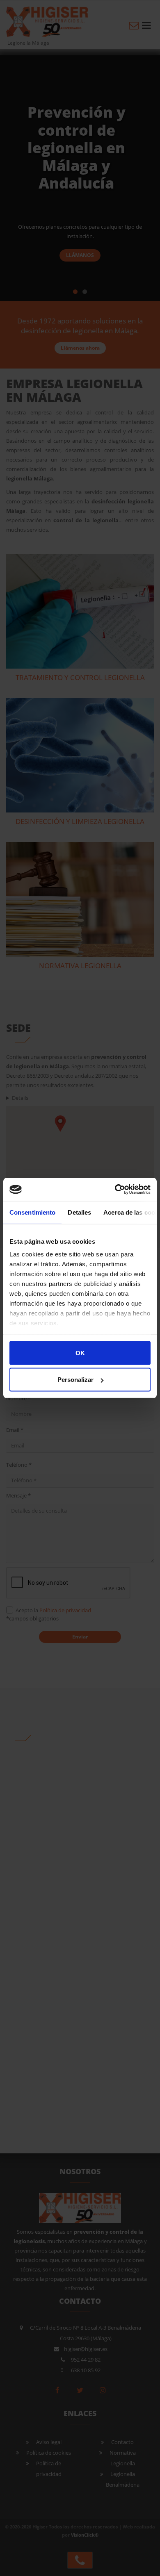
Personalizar (75, 1380)
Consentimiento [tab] (32, 1212)
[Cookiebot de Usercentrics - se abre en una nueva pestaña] (115, 1190)
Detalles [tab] (79, 1212)
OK (80, 1353)
